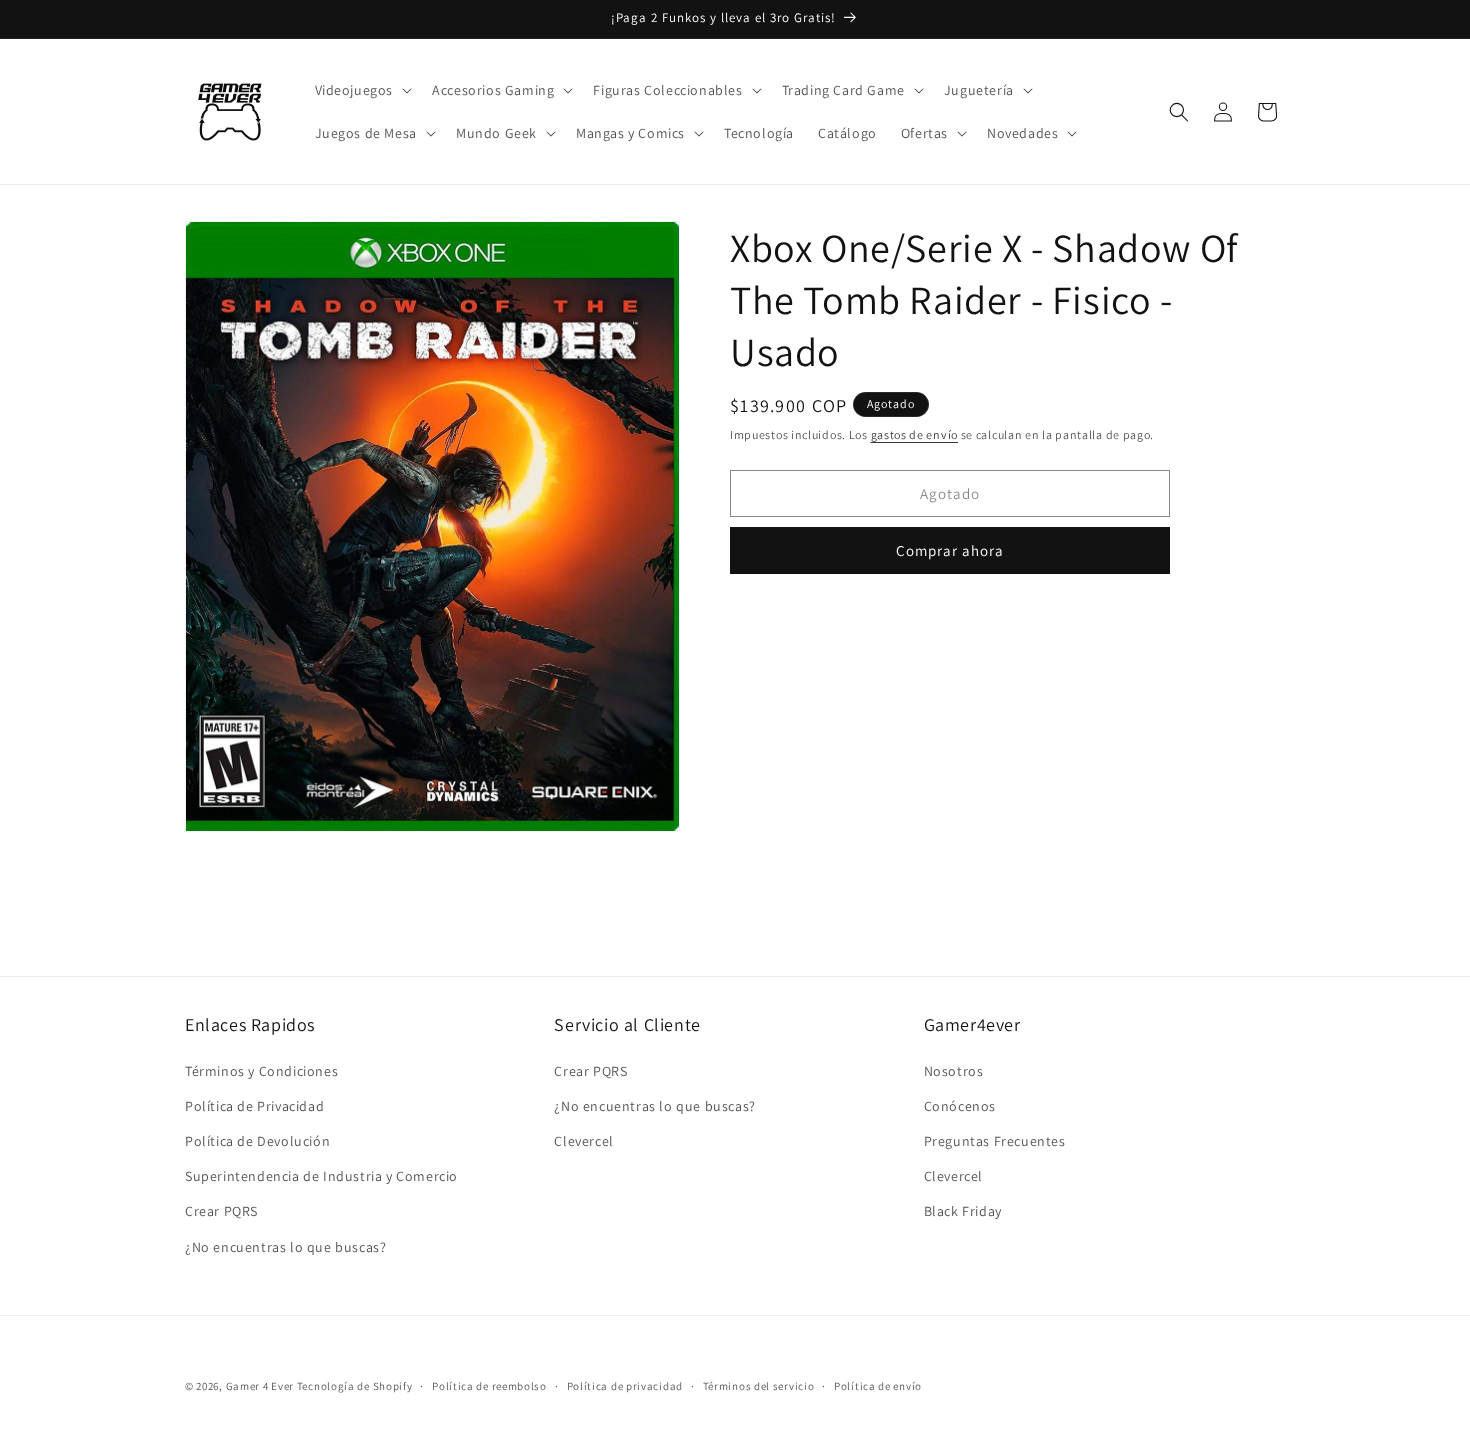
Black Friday (963, 1211)
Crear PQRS (221, 1211)
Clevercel (583, 1141)
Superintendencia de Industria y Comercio (321, 1176)
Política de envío (878, 1386)
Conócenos (960, 1106)
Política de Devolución (257, 1141)
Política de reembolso (489, 1386)
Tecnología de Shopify (355, 1386)
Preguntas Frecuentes (995, 1141)
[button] (362, 90)
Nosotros (954, 1071)
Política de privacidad (625, 1386)
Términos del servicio (759, 1386)
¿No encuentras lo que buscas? (285, 1247)
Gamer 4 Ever (260, 1386)
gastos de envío (915, 434)
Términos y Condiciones (261, 1071)
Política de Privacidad (254, 1106)
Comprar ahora (950, 550)
